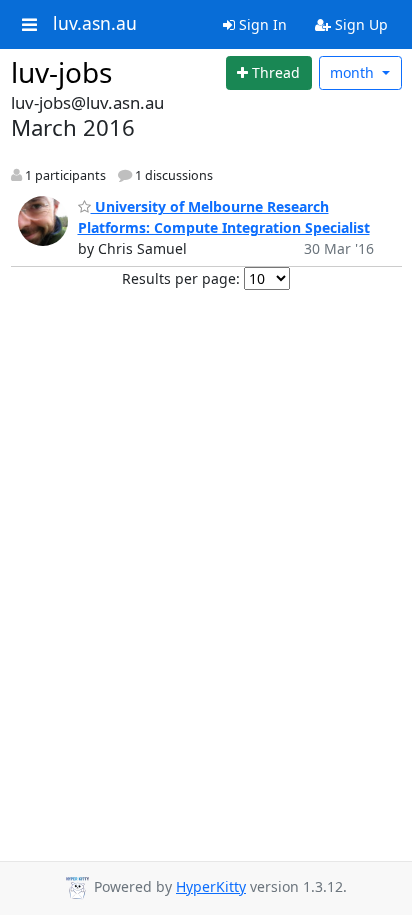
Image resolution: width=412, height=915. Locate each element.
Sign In (261, 24)
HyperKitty (211, 886)
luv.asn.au (95, 24)
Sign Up (359, 24)
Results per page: (181, 278)
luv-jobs (61, 72)
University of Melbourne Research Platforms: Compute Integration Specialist (224, 217)
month (354, 72)
